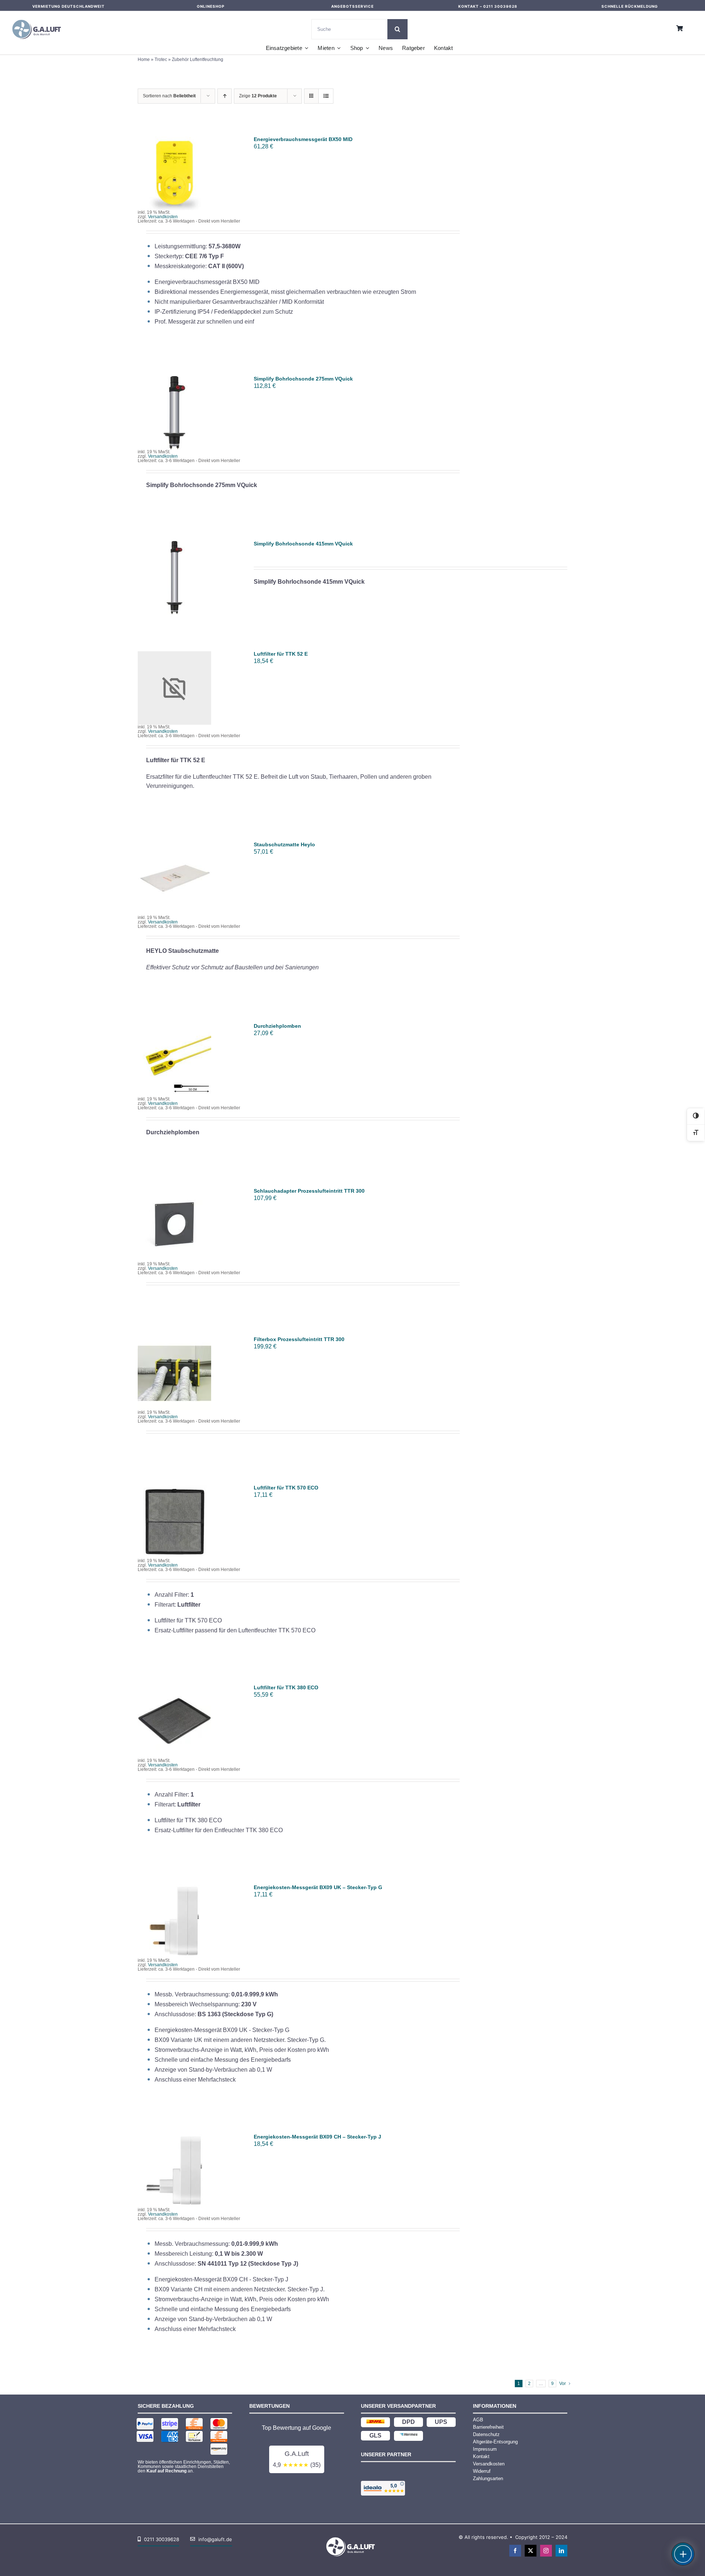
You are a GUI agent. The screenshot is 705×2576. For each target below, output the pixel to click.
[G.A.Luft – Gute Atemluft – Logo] (39, 18)
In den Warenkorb (175, 171)
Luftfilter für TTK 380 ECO (286, 1687)
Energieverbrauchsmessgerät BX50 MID (303, 139)
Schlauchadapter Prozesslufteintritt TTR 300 (309, 1191)
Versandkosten (163, 217)
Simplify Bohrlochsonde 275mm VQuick (303, 379)
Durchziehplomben (277, 1026)
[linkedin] (561, 2551)
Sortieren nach (169, 96)
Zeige (258, 96)
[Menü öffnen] (683, 2554)
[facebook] (515, 2551)
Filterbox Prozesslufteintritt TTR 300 (299, 1339)
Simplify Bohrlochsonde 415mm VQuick (303, 544)
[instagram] (546, 2551)
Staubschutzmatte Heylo (284, 844)
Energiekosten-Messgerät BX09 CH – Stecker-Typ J (317, 2137)
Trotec (161, 60)
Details (180, 178)
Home (144, 60)
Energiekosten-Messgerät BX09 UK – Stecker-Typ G (318, 1887)
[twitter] (531, 2551)
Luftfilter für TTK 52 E (281, 654)
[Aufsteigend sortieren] (225, 96)
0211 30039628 (500, 6)
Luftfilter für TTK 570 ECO (286, 1488)
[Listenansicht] (326, 96)
